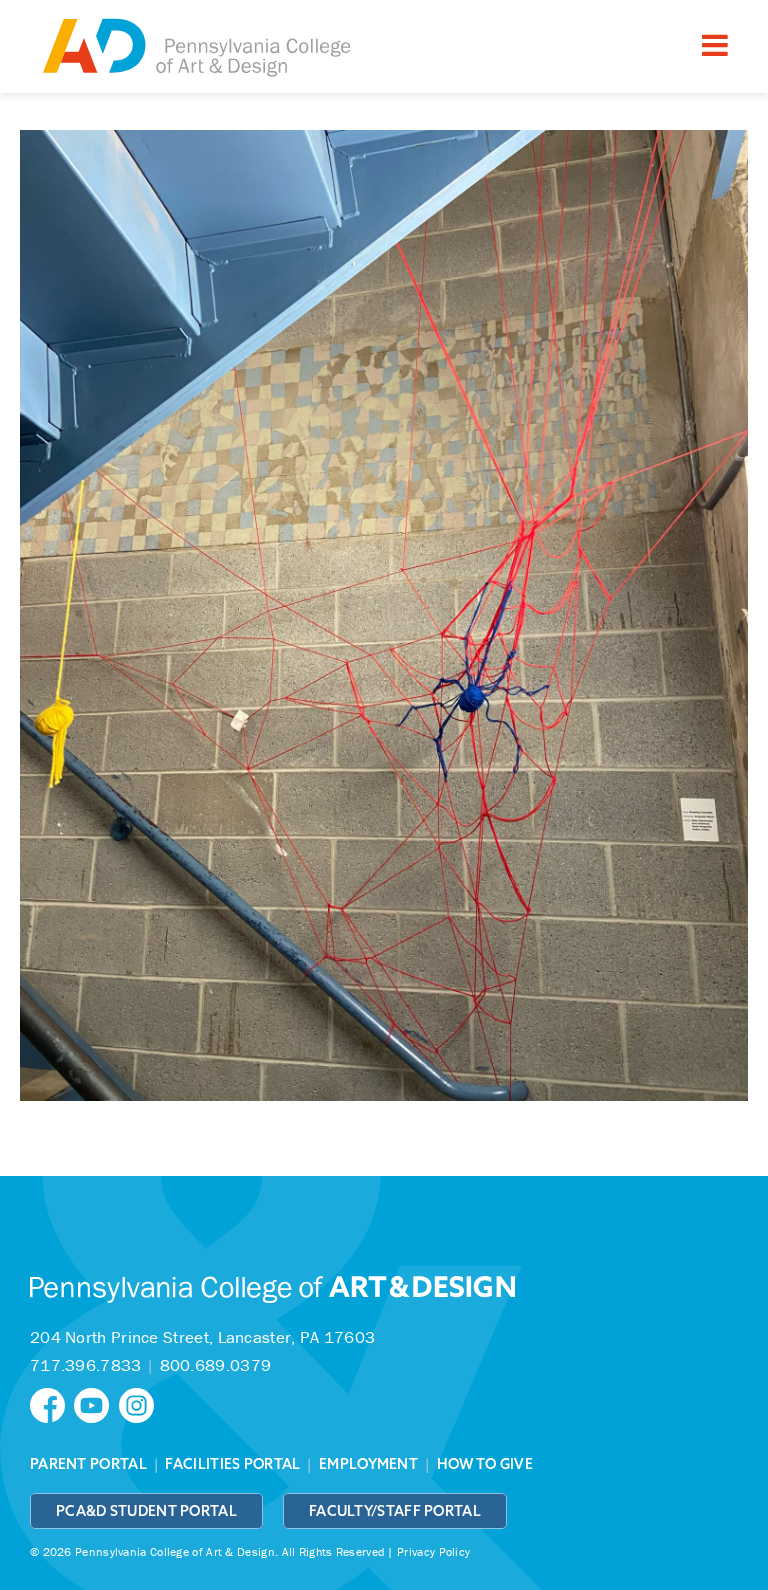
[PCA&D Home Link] (195, 49)
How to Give (485, 1464)
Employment (368, 1464)
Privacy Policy (433, 1551)
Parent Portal (88, 1464)
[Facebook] (52, 1403)
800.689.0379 (216, 1365)
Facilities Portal (232, 1464)
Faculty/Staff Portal (395, 1511)
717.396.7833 (86, 1365)
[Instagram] (139, 1403)
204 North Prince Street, (202, 1337)
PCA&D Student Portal (146, 1511)
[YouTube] (96, 1403)
